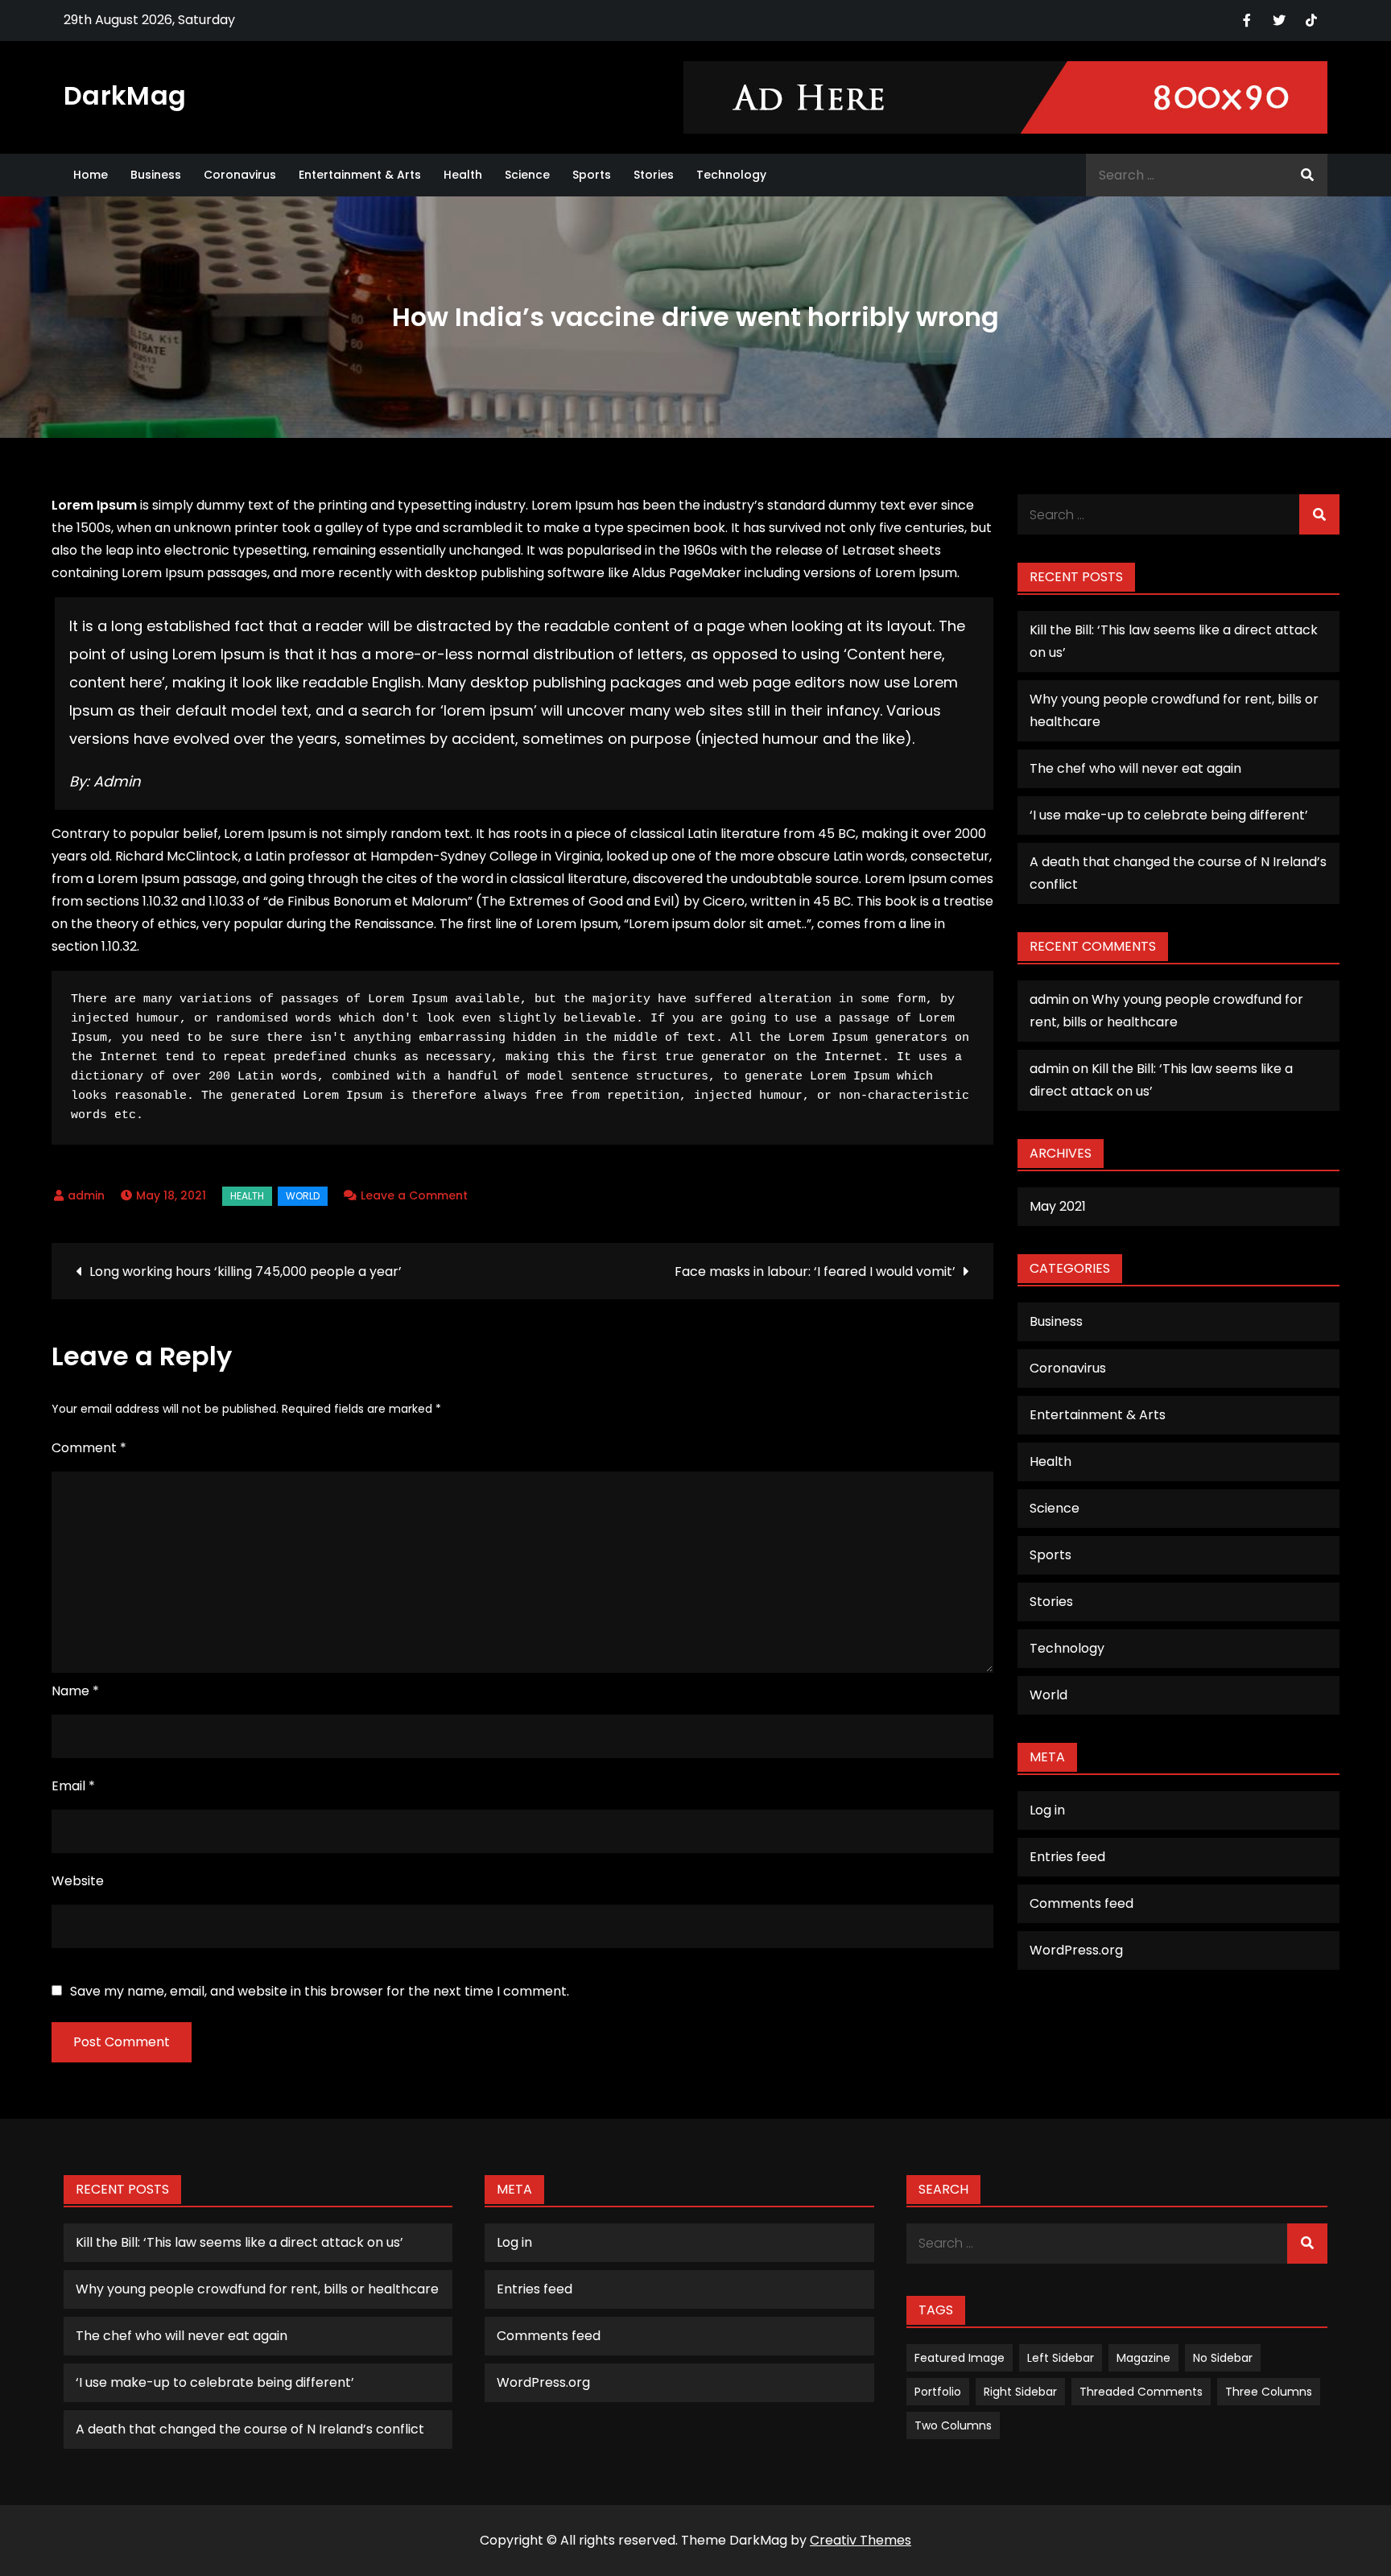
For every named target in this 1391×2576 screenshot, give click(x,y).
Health (463, 175)
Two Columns (953, 2425)
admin (86, 1195)
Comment (89, 1448)
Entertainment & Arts (360, 175)
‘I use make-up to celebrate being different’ (1169, 815)
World (303, 1196)
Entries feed (1067, 1857)
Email (73, 1786)
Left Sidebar (1061, 2358)
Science (527, 175)
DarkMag (125, 95)
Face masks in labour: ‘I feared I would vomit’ (815, 1271)
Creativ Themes (861, 2540)
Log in (1047, 1810)
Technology (731, 175)
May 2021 (1058, 1206)
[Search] (1307, 175)
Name (75, 1691)
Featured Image (960, 2358)
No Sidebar (1223, 2358)
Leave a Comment (414, 1195)
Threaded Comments (1141, 2392)
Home (91, 175)
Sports (592, 175)
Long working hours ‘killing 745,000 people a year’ (246, 1271)
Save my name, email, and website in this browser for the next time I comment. (320, 1992)
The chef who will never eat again (1135, 768)
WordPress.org (1076, 1950)
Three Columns (1269, 2392)
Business (156, 175)
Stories (654, 175)
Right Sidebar (1020, 2392)
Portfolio (938, 2392)
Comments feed (1081, 1903)
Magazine (1143, 2358)
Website (78, 1881)
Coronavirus (240, 175)
